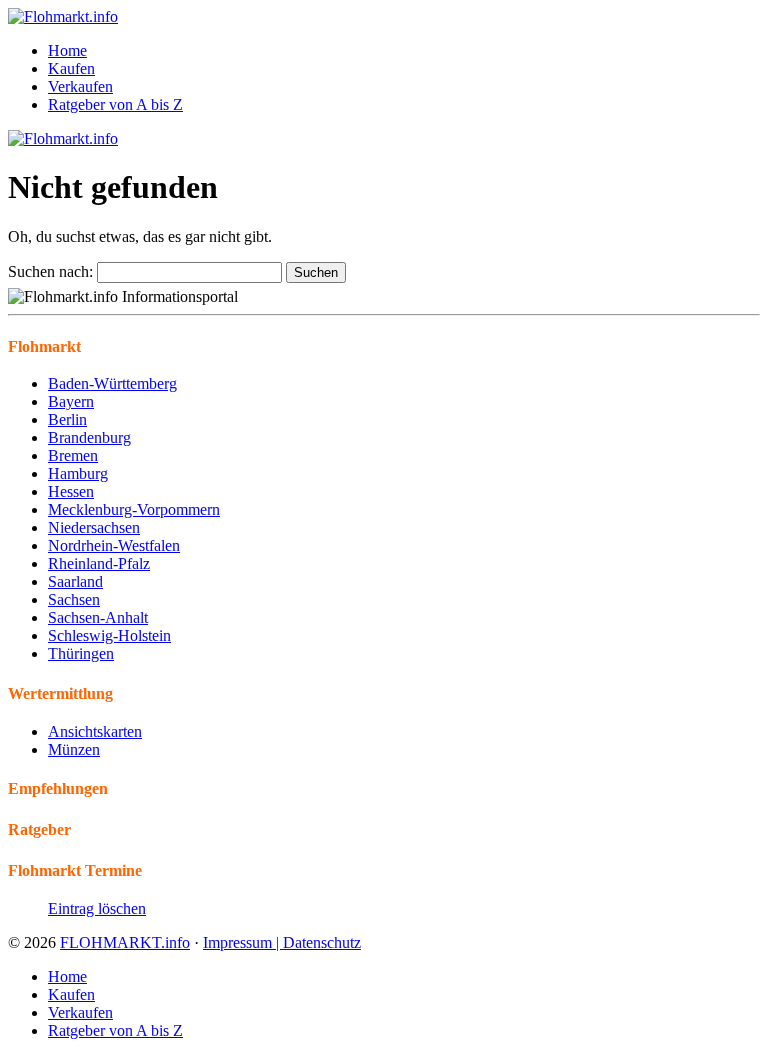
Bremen (73, 455)
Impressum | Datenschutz (282, 942)
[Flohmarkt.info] (63, 16)
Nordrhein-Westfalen (114, 545)
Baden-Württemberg (112, 383)
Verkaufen (80, 86)
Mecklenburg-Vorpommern (134, 509)
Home (67, 50)
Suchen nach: (50, 271)
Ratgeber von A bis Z (115, 104)
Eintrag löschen (97, 908)
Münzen (74, 749)
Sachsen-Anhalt (98, 617)
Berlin (67, 419)
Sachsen (74, 599)
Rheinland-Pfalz (99, 563)
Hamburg (78, 473)
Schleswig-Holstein (109, 635)
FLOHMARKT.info (125, 942)
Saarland (75, 581)
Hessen (71, 491)
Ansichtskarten (95, 731)
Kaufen (71, 68)
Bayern (71, 401)
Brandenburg (89, 437)
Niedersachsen (94, 527)
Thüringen (81, 653)
